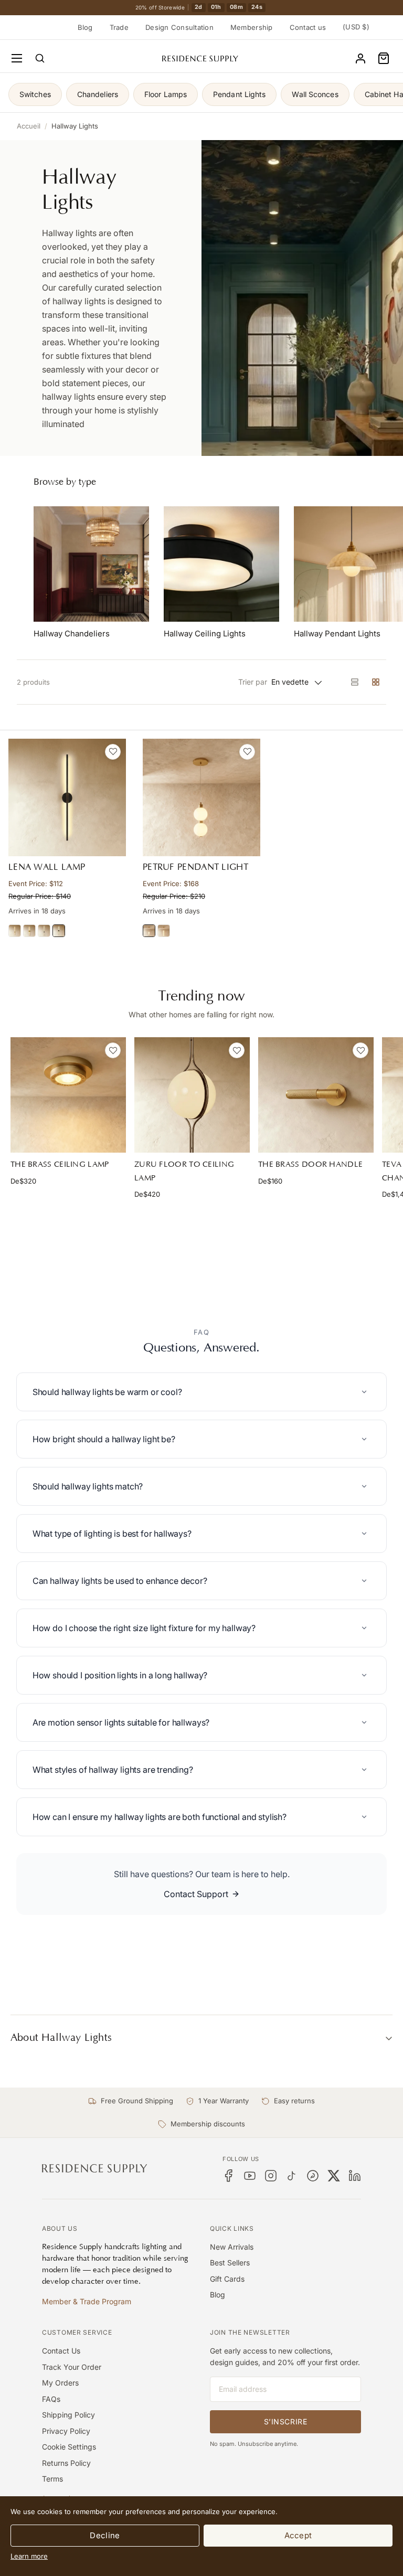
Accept (298, 2535)
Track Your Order (72, 2367)
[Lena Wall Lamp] (67, 797)
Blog (85, 27)
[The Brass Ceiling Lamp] (68, 1095)
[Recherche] (40, 58)
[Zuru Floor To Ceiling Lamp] (192, 1095)
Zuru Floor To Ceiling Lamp (184, 1171)
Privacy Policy (66, 2431)
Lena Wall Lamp (47, 867)
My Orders (60, 2383)
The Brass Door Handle (310, 1164)
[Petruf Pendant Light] (201, 797)
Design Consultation (179, 27)
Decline (105, 2535)
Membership (252, 27)
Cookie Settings (69, 2447)
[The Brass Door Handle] (316, 1095)
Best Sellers (230, 2263)
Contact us (308, 27)
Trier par (253, 682)
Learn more (29, 2556)
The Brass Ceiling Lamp (60, 1164)
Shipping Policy (68, 2415)
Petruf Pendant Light (195, 867)
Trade (119, 27)
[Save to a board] (113, 752)
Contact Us (61, 2351)
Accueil (29, 126)
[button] (384, 58)
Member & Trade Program (87, 2301)
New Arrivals (232, 2247)
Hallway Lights (75, 126)
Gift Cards (227, 2279)
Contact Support (196, 1894)
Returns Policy (66, 2463)
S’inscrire (286, 2421)
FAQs (51, 2399)
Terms (52, 2479)
